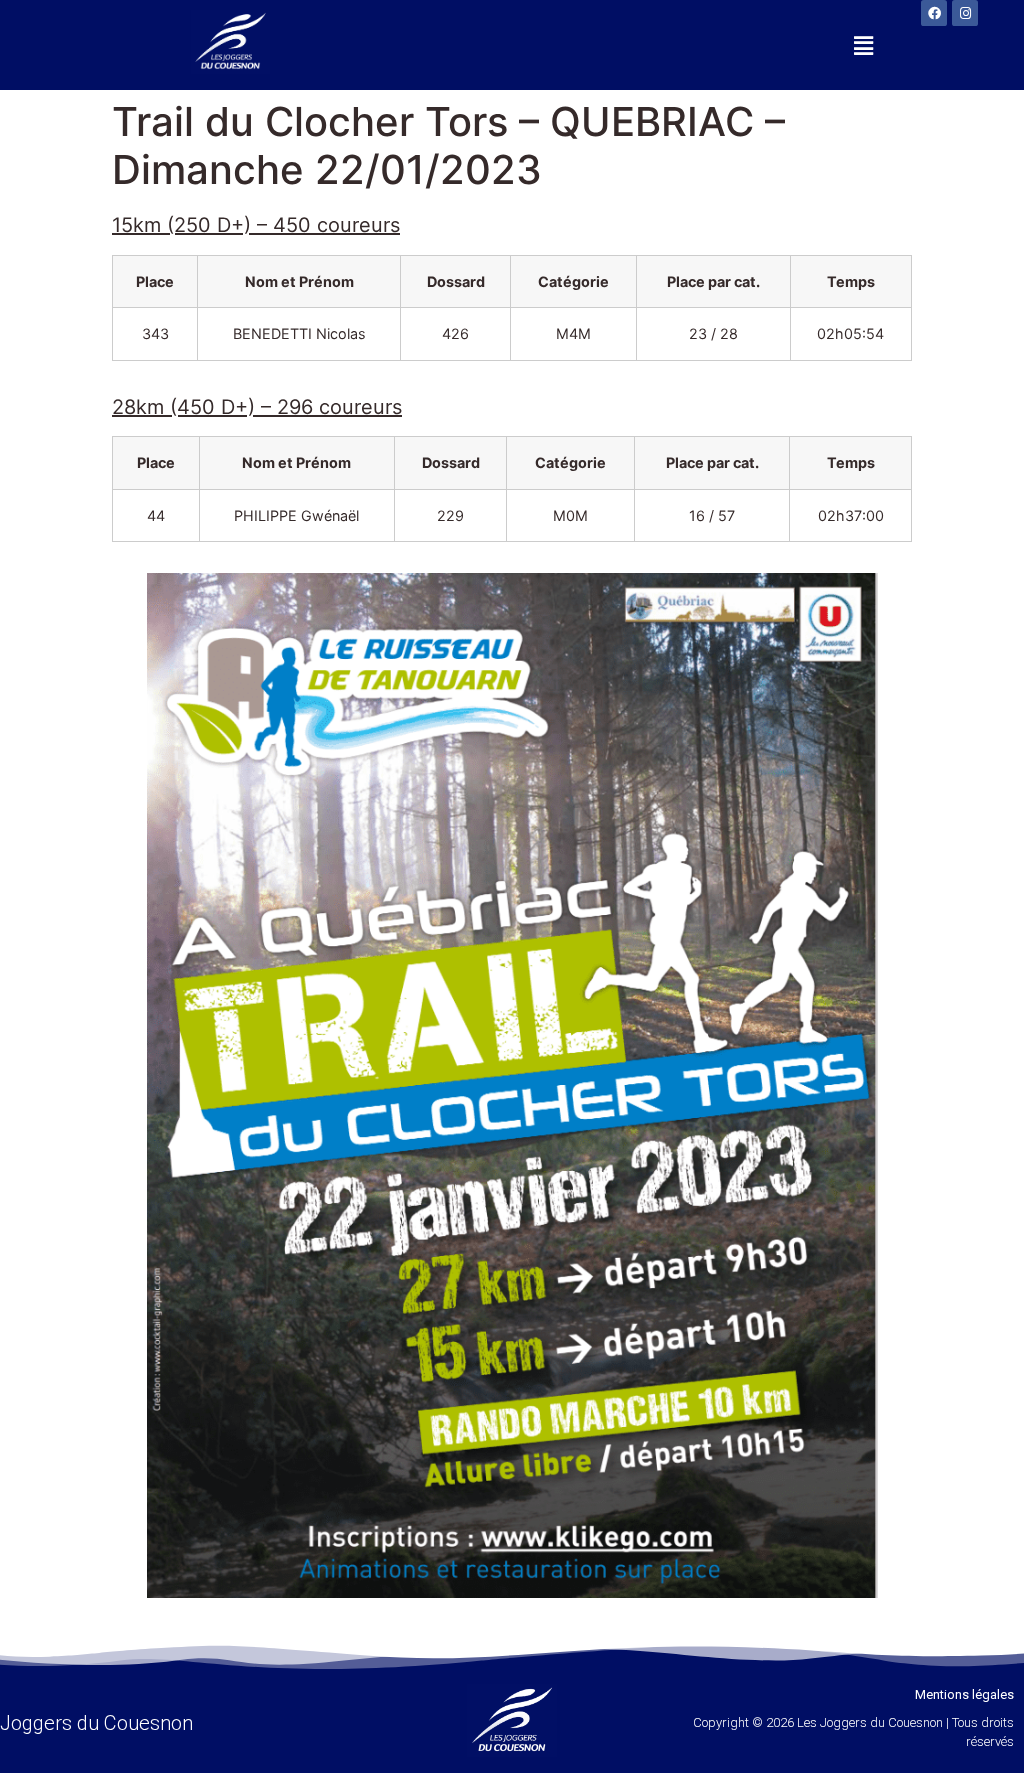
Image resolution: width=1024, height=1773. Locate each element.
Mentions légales (964, 1694)
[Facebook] (934, 13)
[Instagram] (965, 13)
